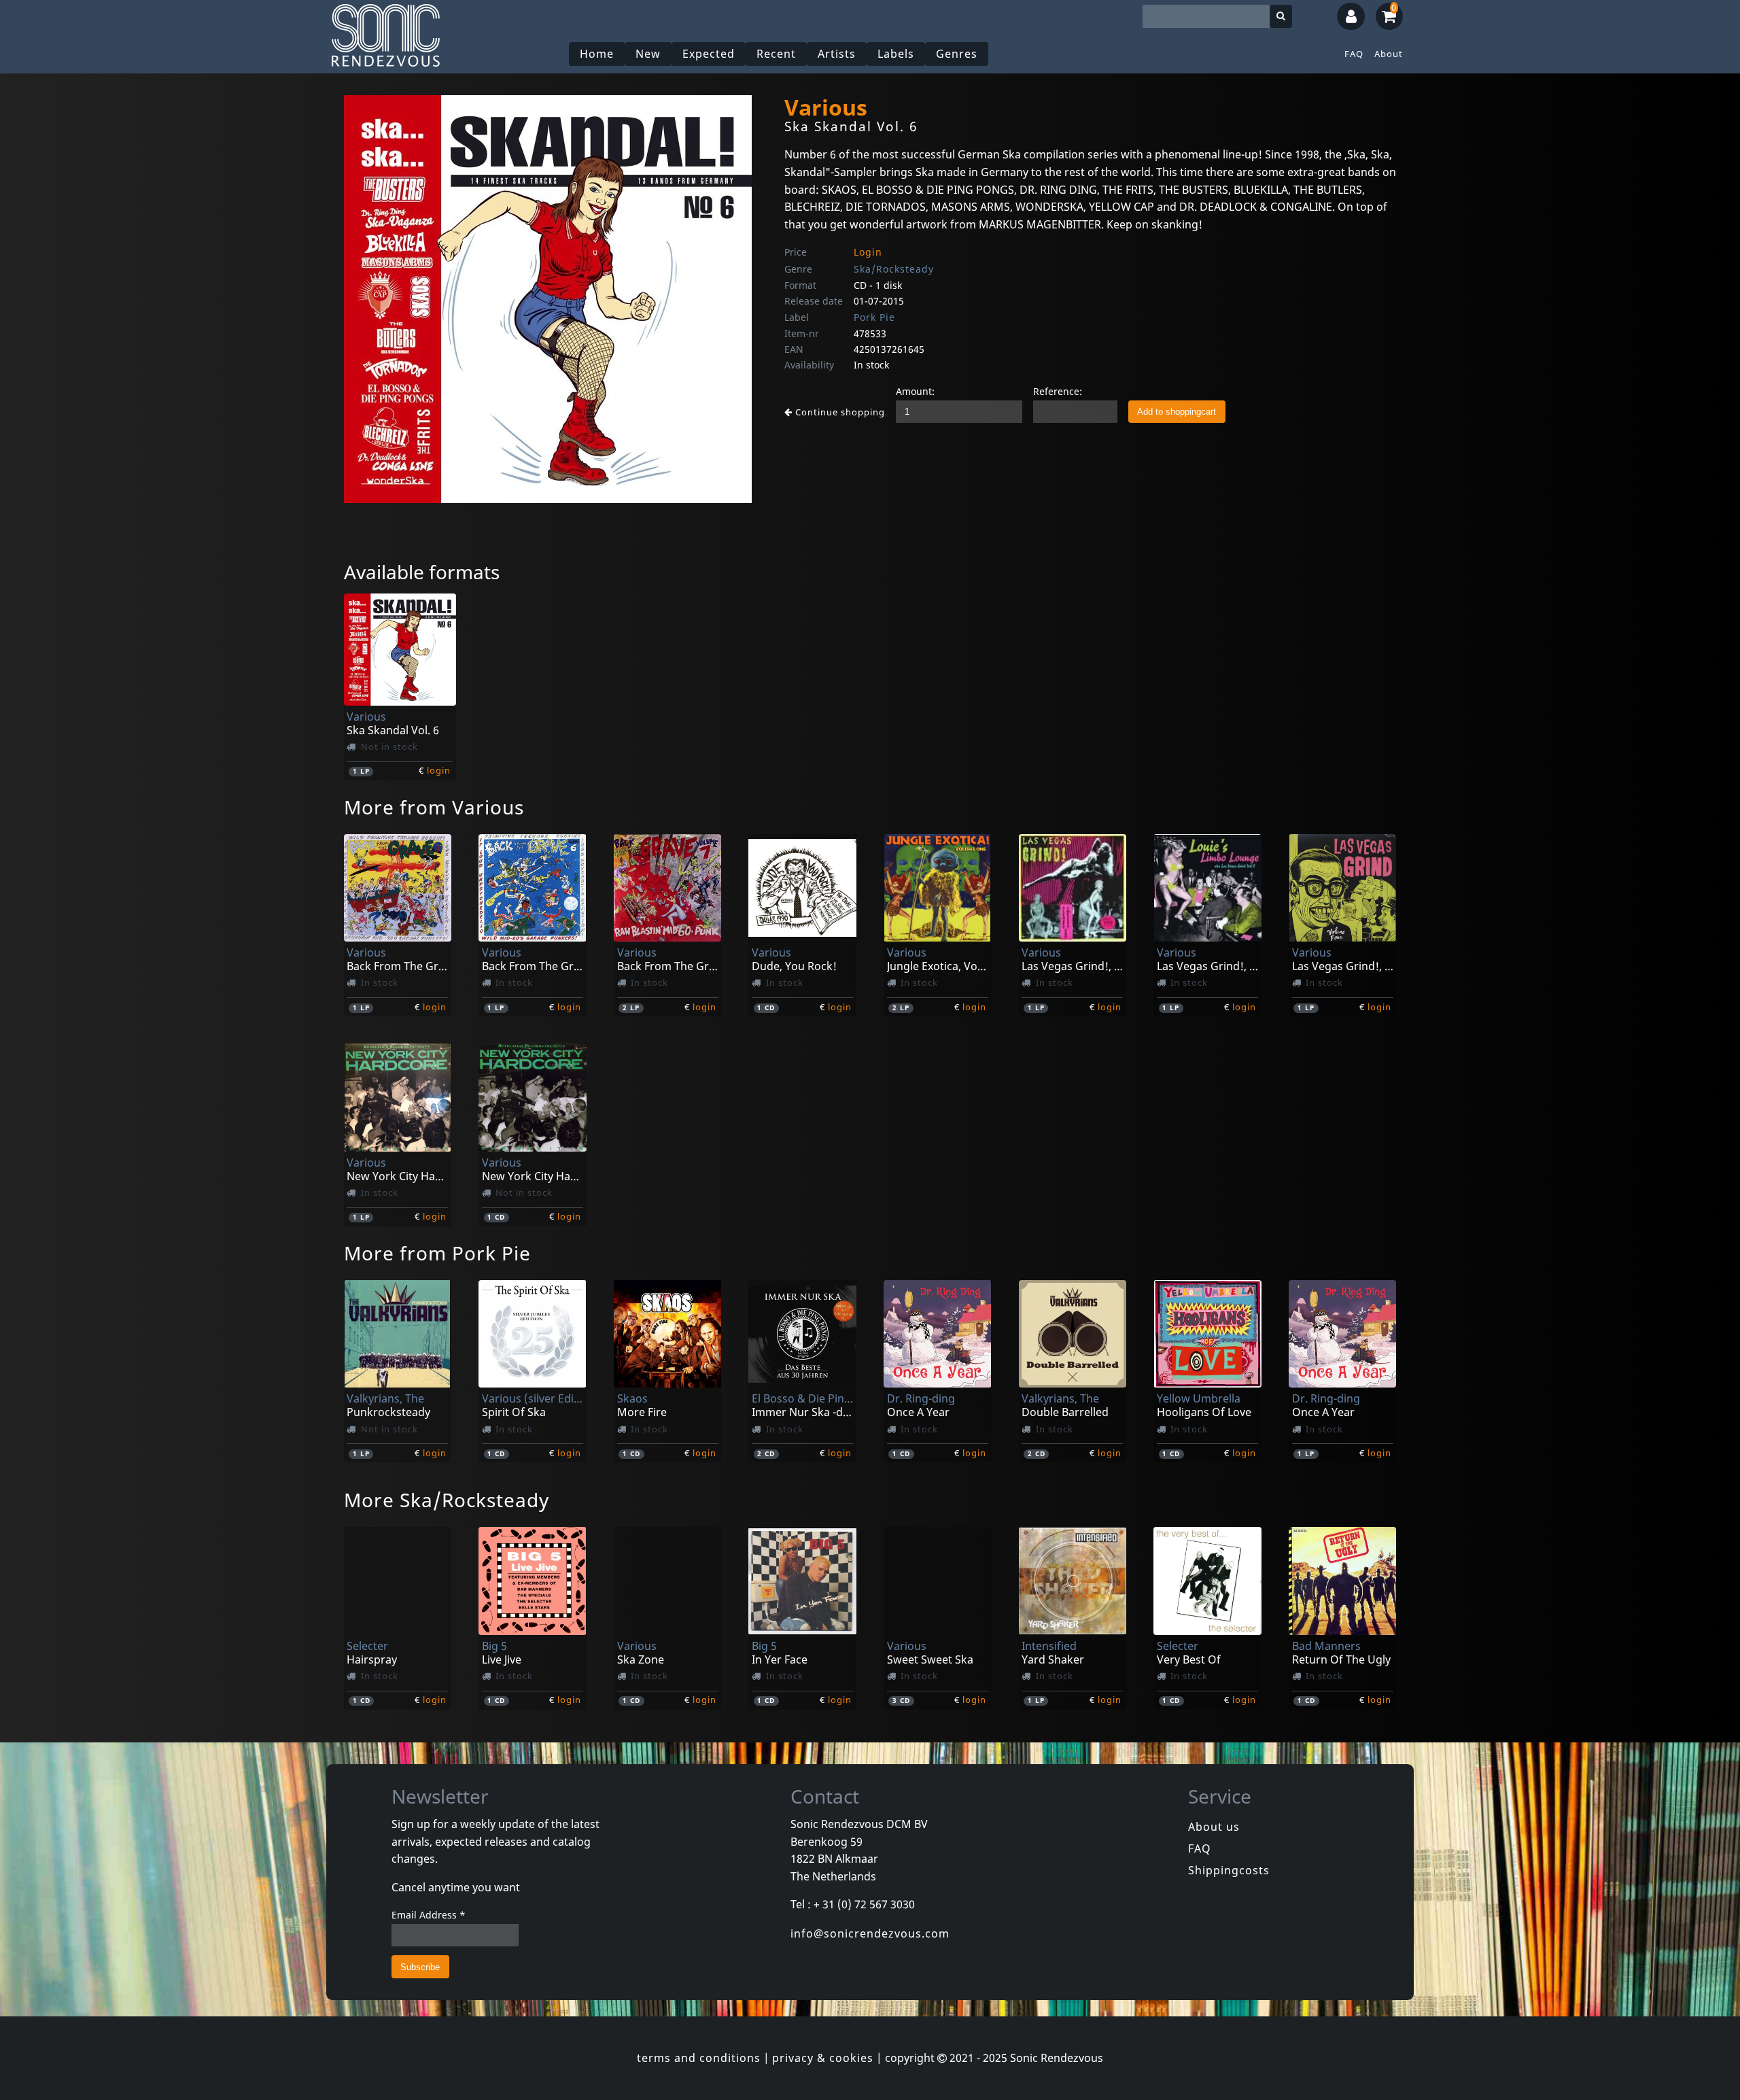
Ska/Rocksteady (894, 269)
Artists (837, 54)
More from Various (434, 807)
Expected (709, 54)
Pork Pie (874, 317)
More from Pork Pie (437, 1253)
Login (868, 252)
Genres (957, 54)
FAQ (1354, 54)
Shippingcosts (1229, 1870)
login (439, 770)
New (648, 54)
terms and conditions (699, 2058)
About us (1214, 1827)
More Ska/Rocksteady (447, 1500)
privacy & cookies (823, 2058)
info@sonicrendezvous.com (870, 1933)
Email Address (429, 1915)
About (1389, 54)
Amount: (915, 391)
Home (597, 54)
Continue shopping (839, 412)
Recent (776, 54)
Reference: (1058, 391)
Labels (896, 54)
